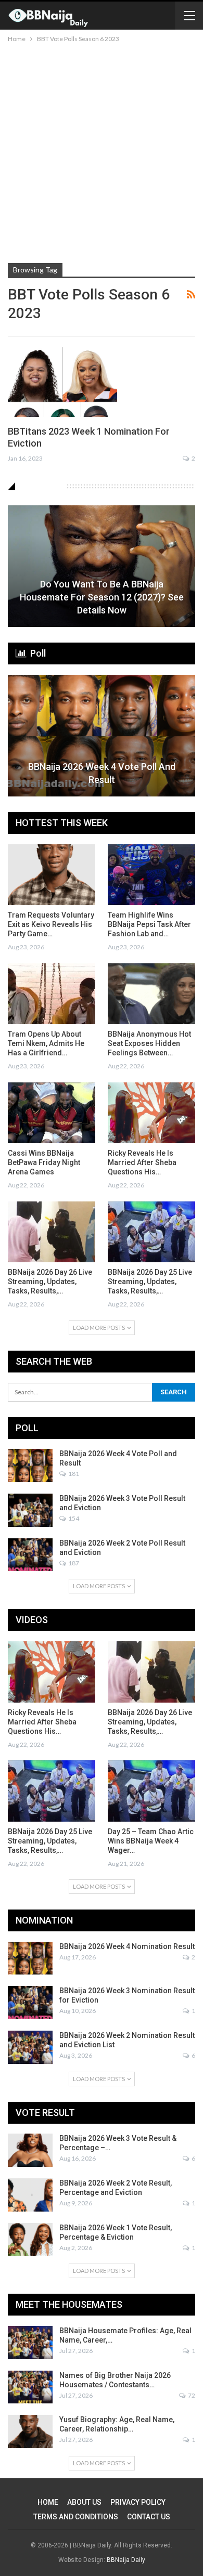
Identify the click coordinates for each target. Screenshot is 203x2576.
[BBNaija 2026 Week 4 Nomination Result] (30, 1958)
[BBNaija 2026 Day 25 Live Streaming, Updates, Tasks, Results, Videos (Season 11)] (151, 1232)
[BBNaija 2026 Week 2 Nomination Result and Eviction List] (30, 2047)
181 (73, 1474)
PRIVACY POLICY (138, 2502)
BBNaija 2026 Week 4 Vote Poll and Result (102, 773)
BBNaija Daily (126, 2560)
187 (73, 1563)
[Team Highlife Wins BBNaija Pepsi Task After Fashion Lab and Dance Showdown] (151, 875)
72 (191, 2395)
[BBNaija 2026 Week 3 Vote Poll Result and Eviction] (30, 1510)
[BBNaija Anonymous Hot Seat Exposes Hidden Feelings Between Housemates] (151, 994)
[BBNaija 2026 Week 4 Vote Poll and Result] (102, 736)
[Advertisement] (102, 151)
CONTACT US (149, 2517)
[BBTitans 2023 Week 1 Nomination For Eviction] (62, 382)
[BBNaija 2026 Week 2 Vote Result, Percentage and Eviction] (30, 2195)
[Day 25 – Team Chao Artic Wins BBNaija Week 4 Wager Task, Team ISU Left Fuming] (151, 1791)
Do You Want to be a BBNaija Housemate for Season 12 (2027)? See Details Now (102, 597)
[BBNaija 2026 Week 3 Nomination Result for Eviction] (30, 2003)
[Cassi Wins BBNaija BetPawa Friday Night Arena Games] (52, 1113)
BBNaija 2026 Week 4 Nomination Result (127, 1946)
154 (73, 1518)
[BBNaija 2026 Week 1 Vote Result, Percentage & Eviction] (30, 2240)
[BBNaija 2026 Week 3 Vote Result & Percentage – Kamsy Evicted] (30, 2150)
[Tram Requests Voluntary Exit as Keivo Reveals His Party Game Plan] (52, 875)
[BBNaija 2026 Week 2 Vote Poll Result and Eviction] (30, 1555)
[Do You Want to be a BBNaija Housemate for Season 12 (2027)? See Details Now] (102, 566)
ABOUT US (84, 2502)
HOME (48, 2502)
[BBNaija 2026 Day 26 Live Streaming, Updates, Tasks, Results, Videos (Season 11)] (52, 1232)
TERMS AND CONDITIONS (76, 2517)
